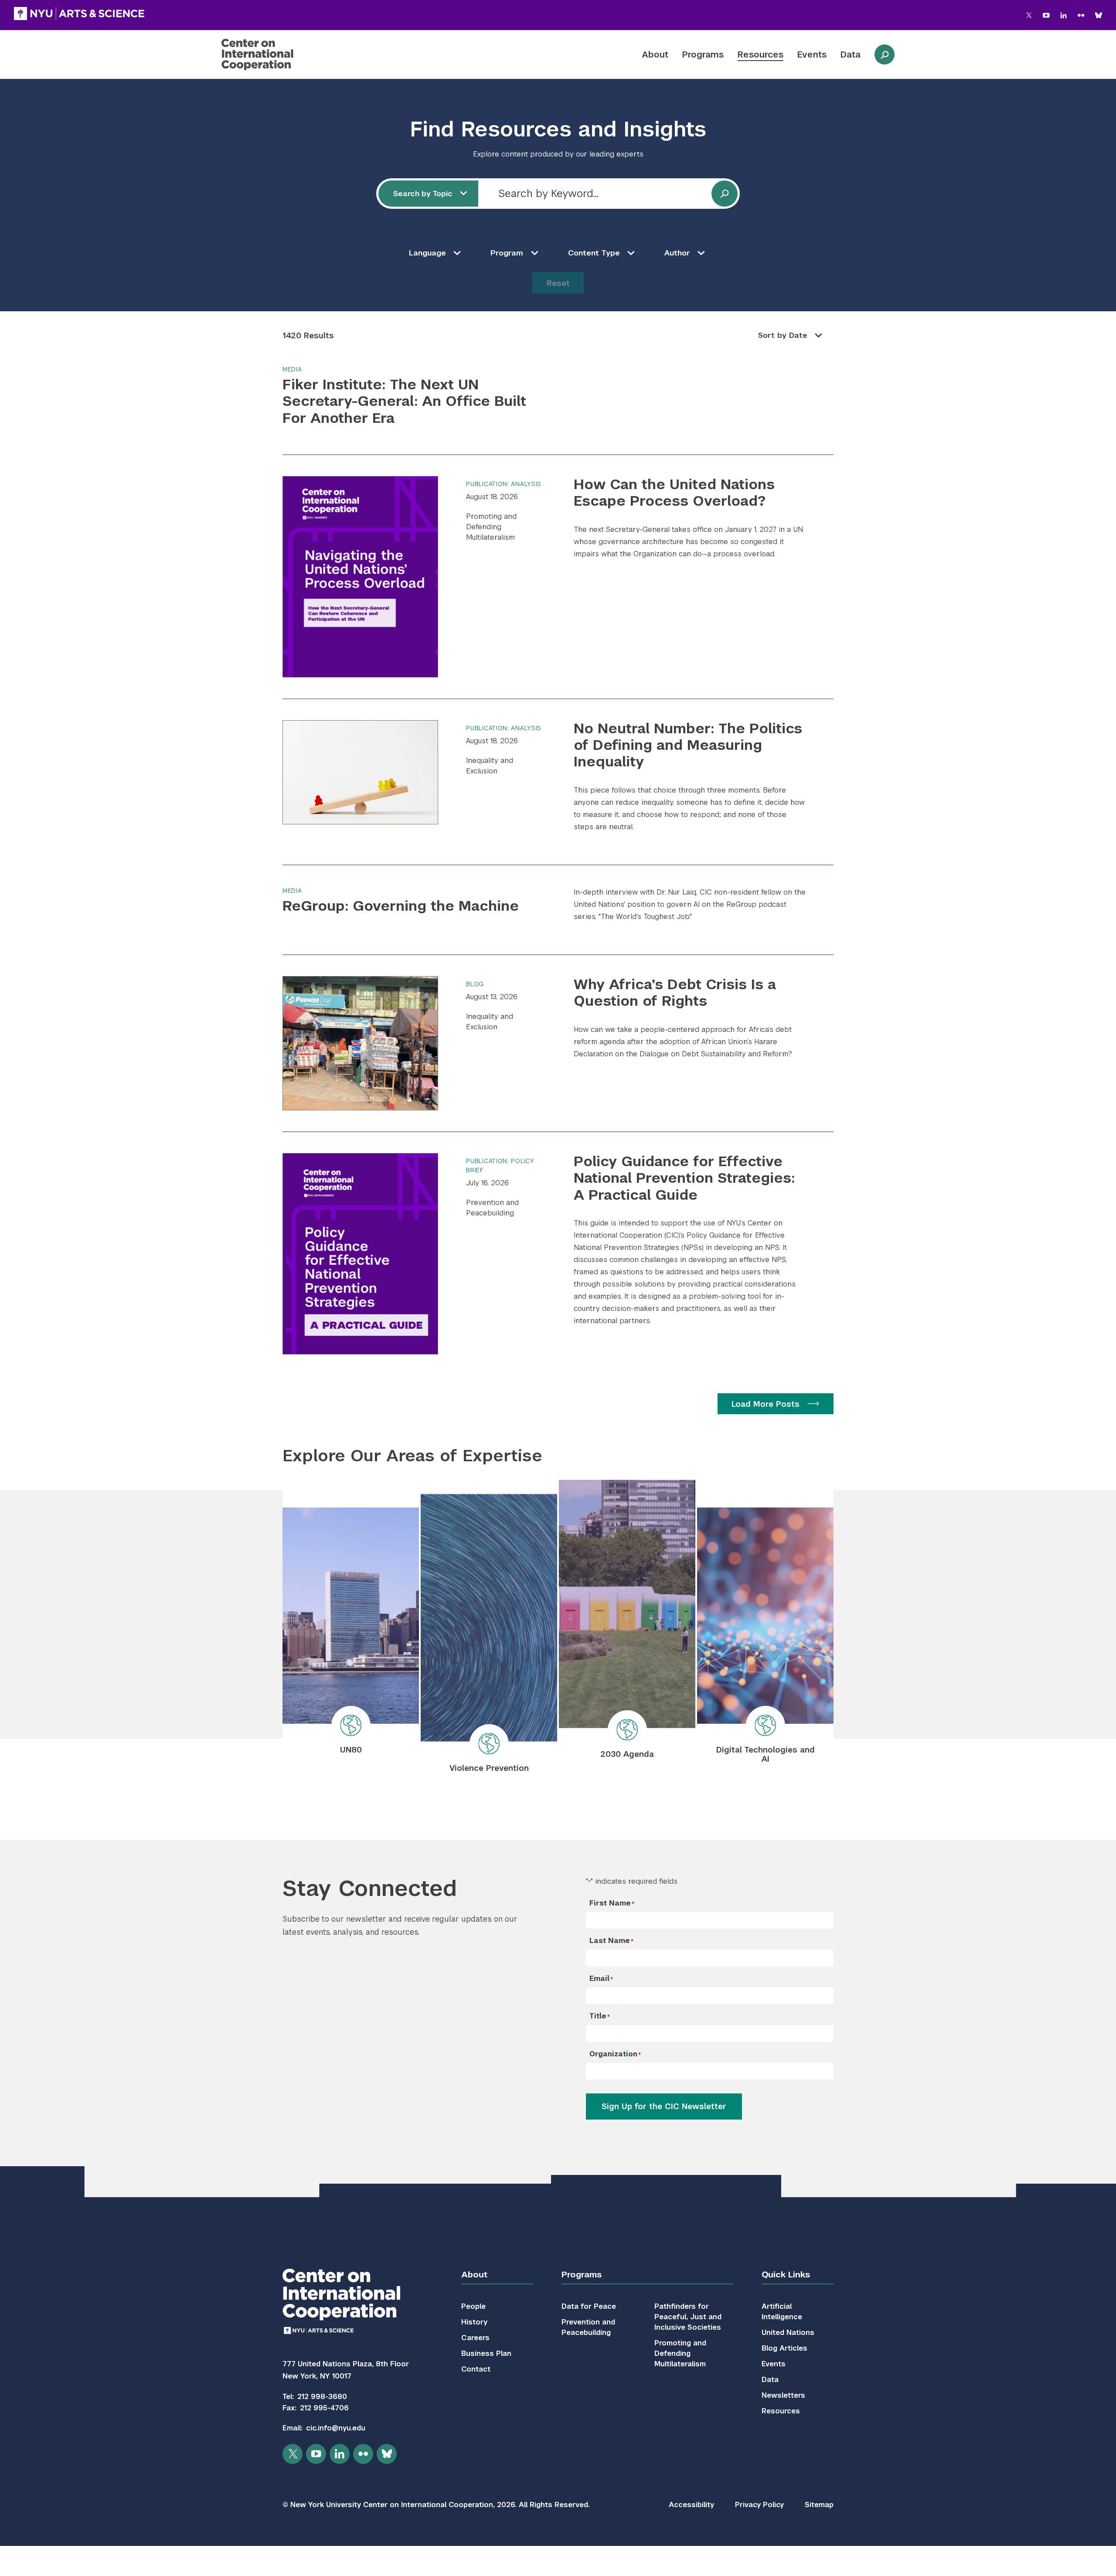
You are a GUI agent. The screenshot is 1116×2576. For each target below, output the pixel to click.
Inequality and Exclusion (490, 766)
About (655, 54)
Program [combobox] (507, 253)
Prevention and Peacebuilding (492, 1208)
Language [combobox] (427, 253)
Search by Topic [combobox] (423, 194)
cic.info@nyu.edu (336, 2428)
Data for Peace (589, 2306)
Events (812, 54)
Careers (475, 2338)
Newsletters (783, 2395)
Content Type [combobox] (594, 253)
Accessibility (691, 2505)
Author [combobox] (677, 253)
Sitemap (819, 2505)
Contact (476, 2369)
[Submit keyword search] (725, 194)
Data (851, 54)
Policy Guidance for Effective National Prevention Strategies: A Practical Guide (684, 1178)
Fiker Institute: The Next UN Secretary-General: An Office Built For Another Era (404, 401)
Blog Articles (784, 2348)
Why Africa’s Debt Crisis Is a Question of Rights (675, 992)
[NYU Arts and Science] (79, 14)
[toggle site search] (885, 54)
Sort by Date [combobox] (783, 335)
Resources (760, 54)
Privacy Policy (759, 2505)
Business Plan (486, 2353)
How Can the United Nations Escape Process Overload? (674, 492)
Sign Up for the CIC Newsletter (664, 2106)
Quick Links (786, 2275)
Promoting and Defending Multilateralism (491, 527)
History (474, 2322)
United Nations (788, 2333)
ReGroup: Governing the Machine (401, 906)
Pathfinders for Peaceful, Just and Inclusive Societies (688, 2317)
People (473, 2306)
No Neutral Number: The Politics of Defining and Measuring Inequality (688, 745)
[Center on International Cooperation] (280, 54)
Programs (703, 54)
